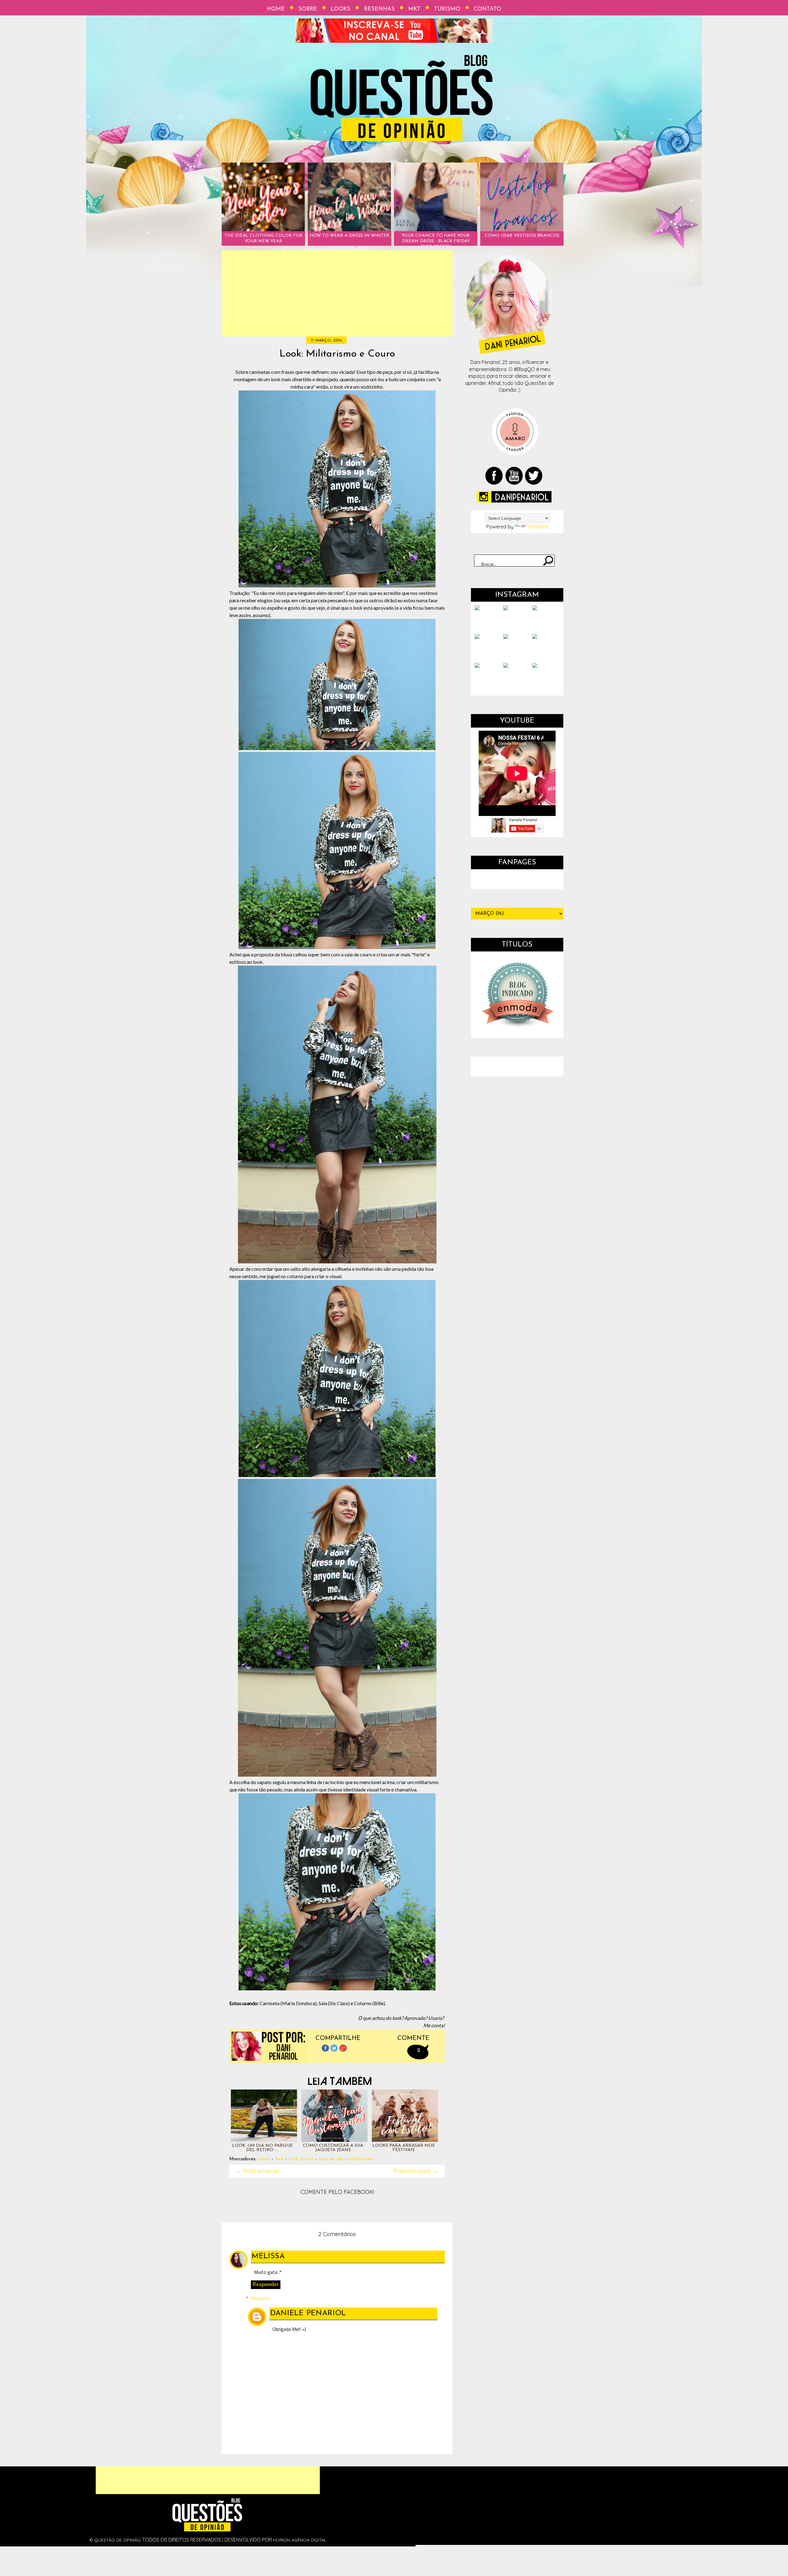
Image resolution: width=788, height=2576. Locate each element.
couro (264, 2159)
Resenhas (379, 9)
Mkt (414, 9)
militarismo (360, 2159)
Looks (340, 9)
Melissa (268, 2256)
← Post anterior (258, 2171)
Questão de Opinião (118, 2540)
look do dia (331, 2159)
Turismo (447, 9)
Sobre (308, 9)
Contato (487, 9)
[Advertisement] (337, 293)
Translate (538, 527)
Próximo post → (416, 2171)
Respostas (261, 2298)
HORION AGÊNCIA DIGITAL (300, 2540)
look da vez (301, 2159)
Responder (266, 2285)
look (279, 2159)
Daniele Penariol (308, 2313)
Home (276, 9)
